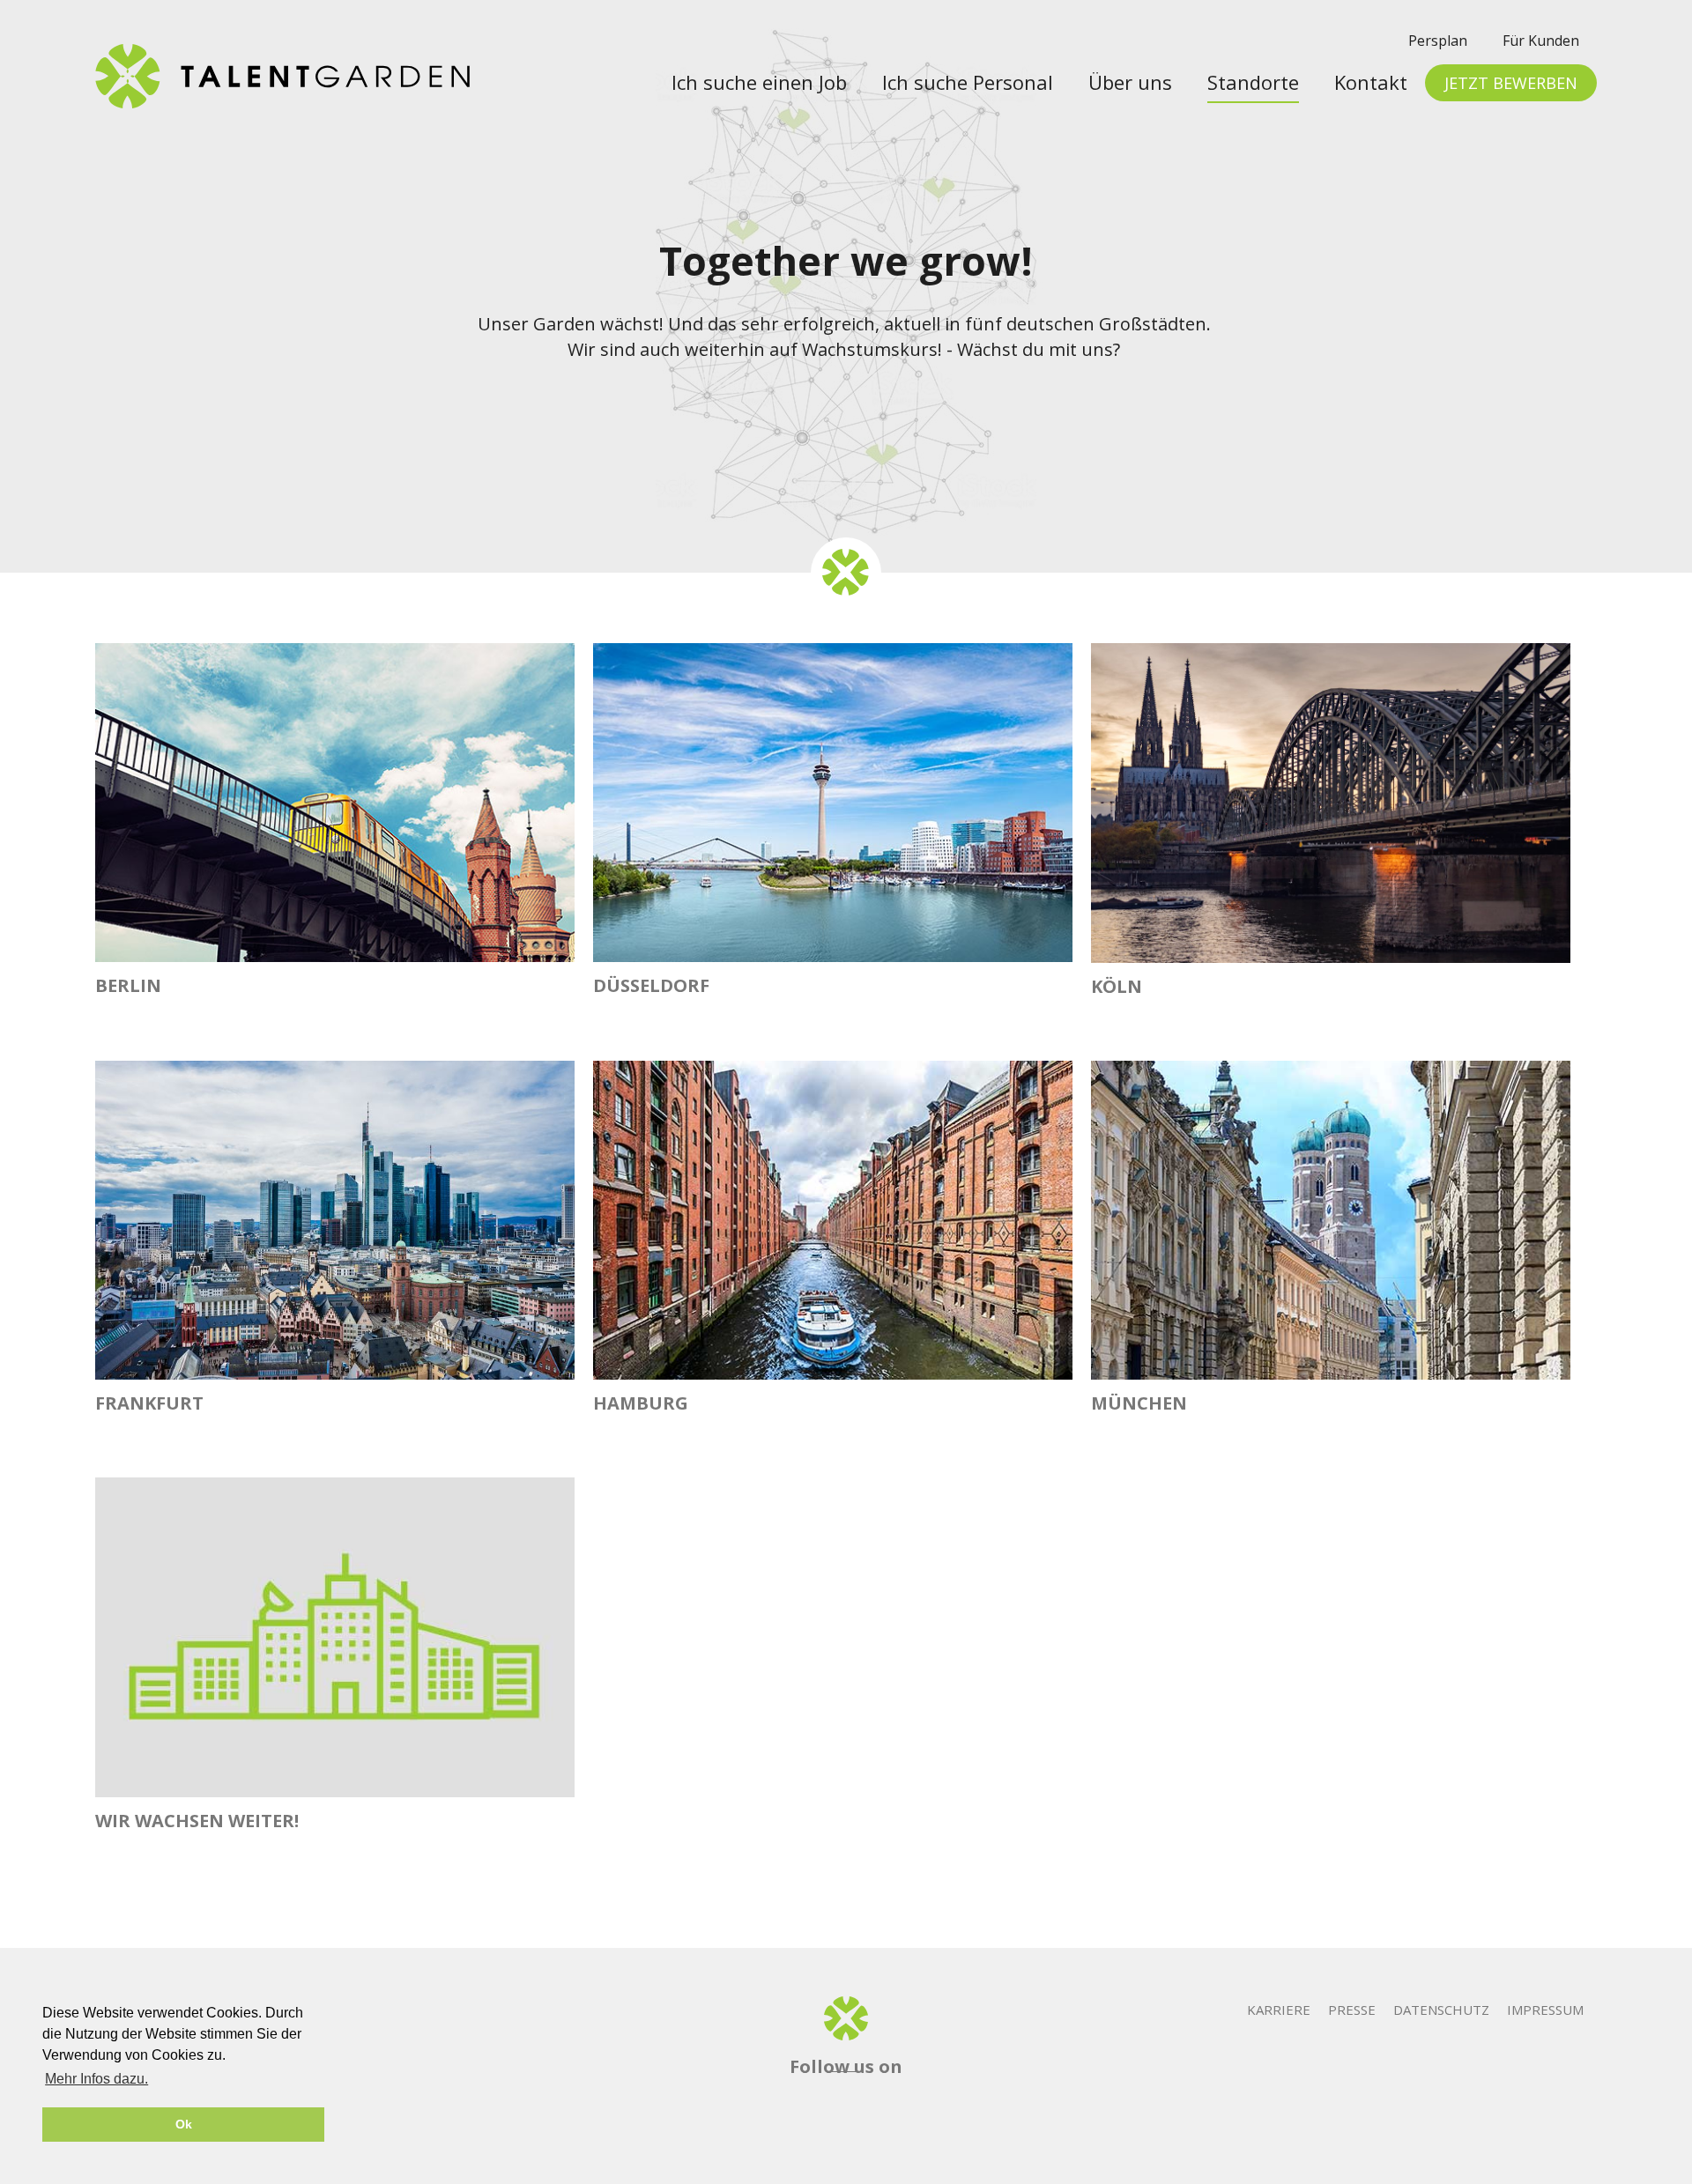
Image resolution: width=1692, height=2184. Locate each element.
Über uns (1130, 82)
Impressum (1545, 2010)
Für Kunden (1541, 41)
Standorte (1253, 82)
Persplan (1438, 41)
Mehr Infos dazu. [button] (96, 2079)
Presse (1352, 2010)
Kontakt (1371, 82)
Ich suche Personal (968, 82)
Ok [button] (184, 2124)
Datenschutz (1441, 2010)
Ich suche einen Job (759, 82)
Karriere (1279, 2010)
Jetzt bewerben (1511, 83)
